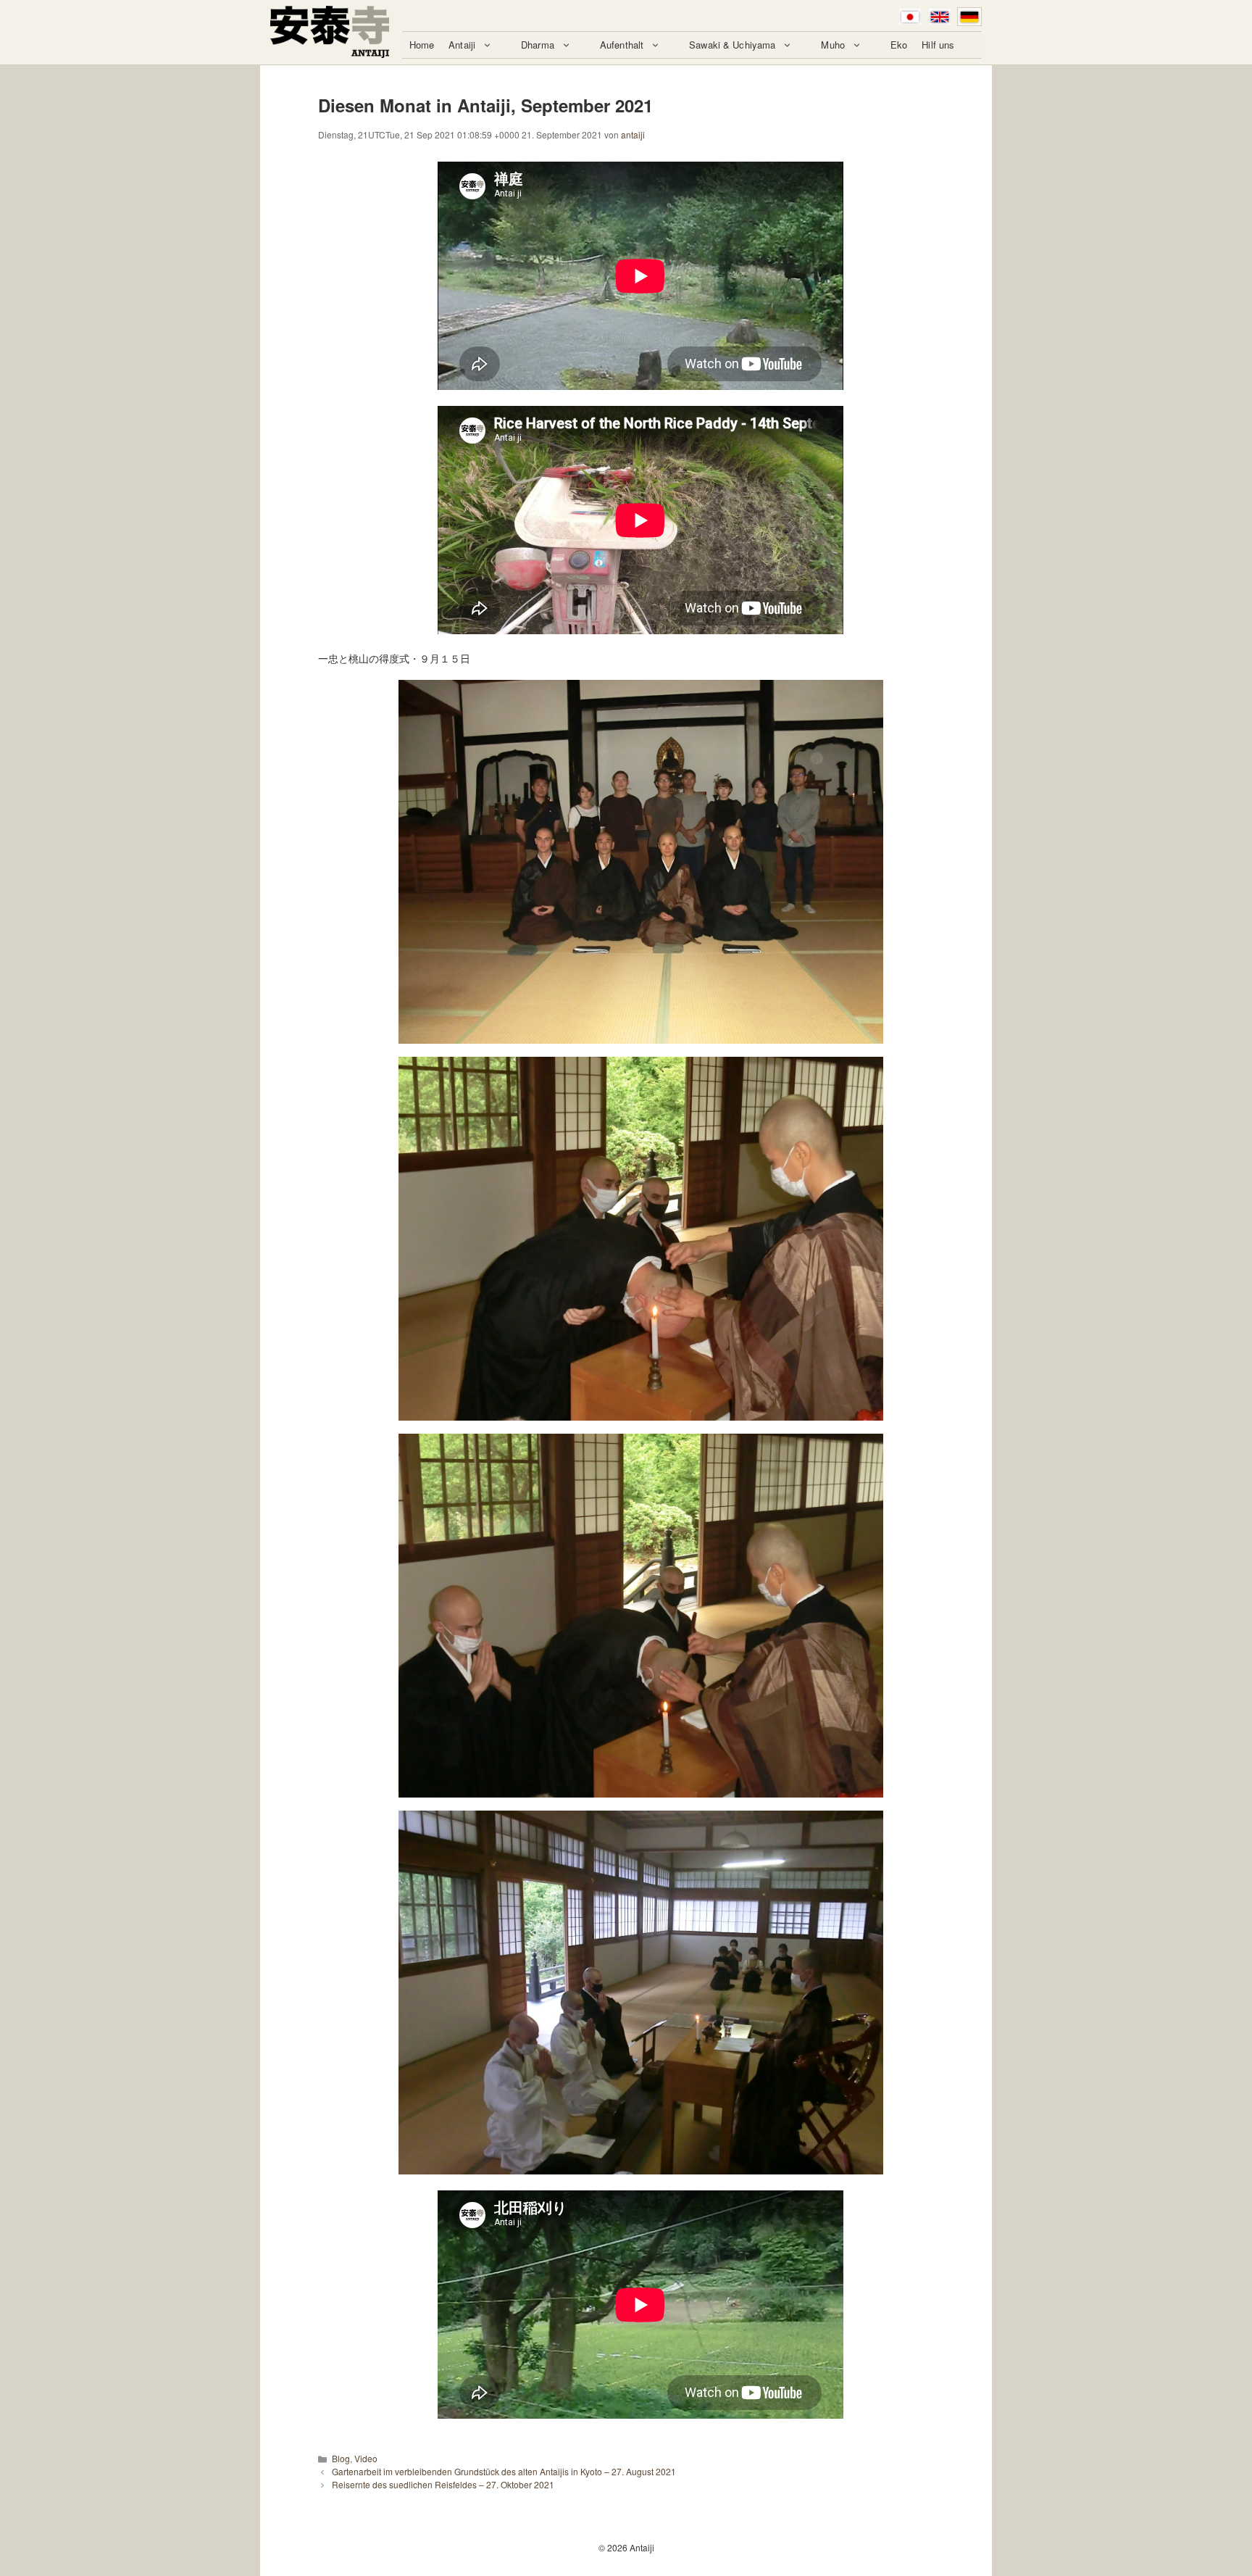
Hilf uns (938, 45)
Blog (341, 2458)
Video (366, 2458)
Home (422, 45)
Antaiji (462, 45)
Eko (899, 45)
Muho (833, 45)
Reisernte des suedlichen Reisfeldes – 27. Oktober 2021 (443, 2484)
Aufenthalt (622, 45)
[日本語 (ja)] (910, 17)
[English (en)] (940, 17)
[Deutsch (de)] (969, 17)
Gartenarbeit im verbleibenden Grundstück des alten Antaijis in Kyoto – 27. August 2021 (504, 2471)
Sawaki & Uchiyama (732, 45)
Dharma (538, 45)
